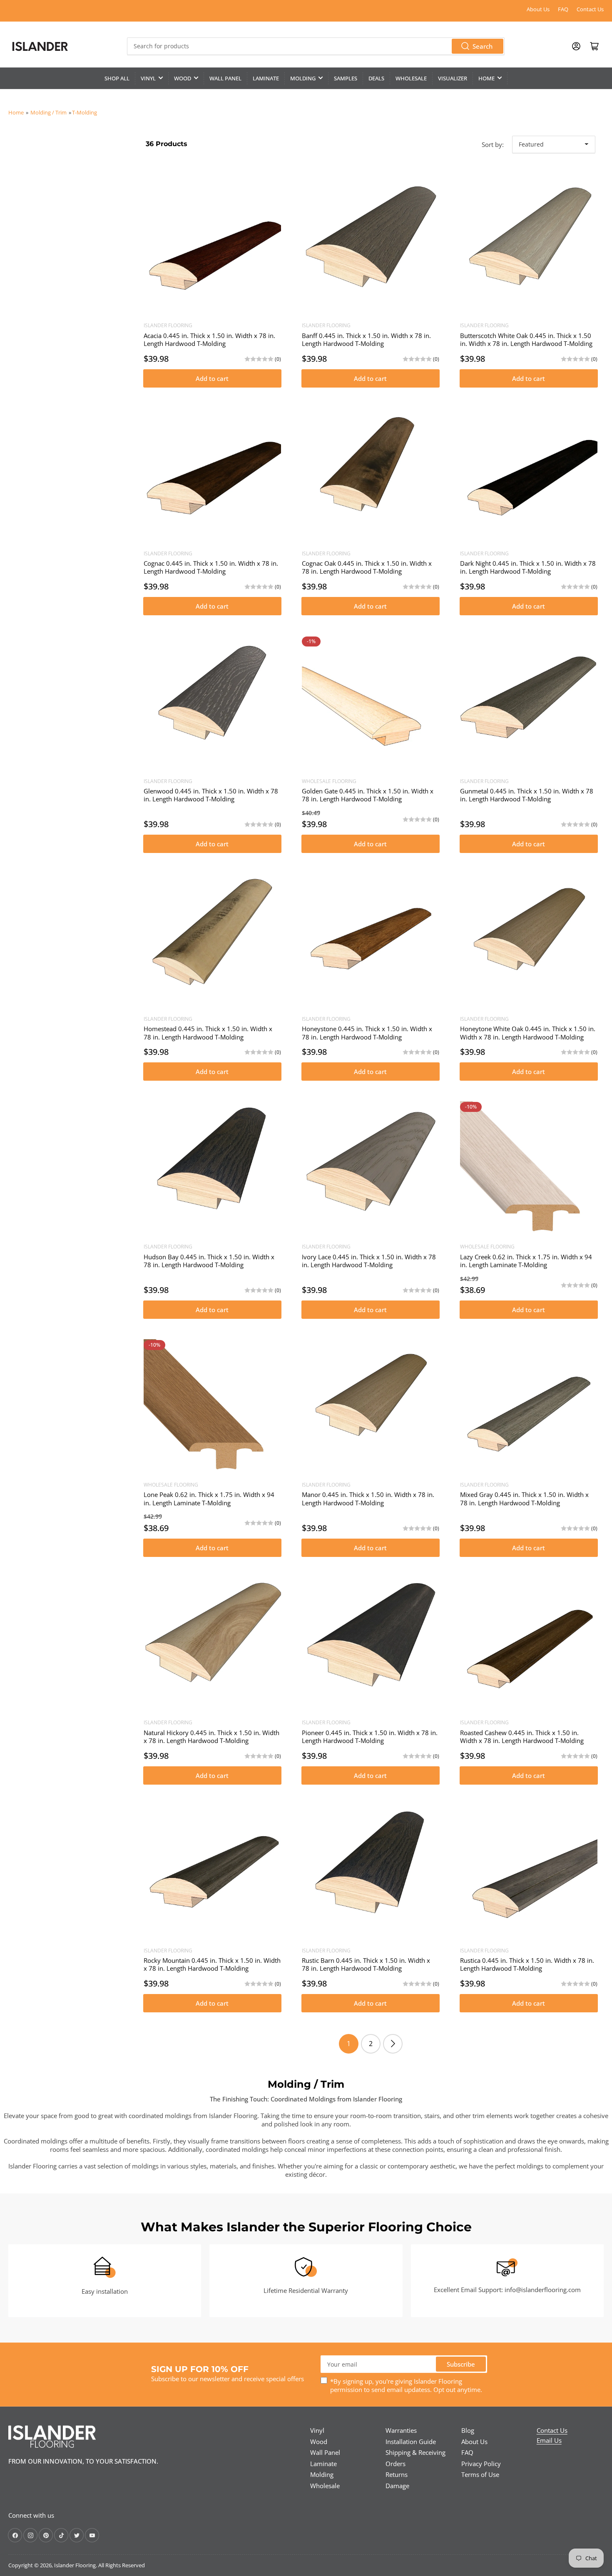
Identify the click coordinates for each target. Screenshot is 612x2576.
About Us (538, 9)
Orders (396, 2464)
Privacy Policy (481, 2464)
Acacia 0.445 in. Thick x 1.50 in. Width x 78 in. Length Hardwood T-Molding (209, 340)
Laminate (266, 78)
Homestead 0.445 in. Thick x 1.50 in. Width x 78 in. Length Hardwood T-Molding (208, 1033)
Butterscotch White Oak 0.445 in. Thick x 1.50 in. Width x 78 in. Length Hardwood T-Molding (526, 340)
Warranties (401, 2430)
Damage (397, 2486)
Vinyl (148, 78)
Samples (346, 78)
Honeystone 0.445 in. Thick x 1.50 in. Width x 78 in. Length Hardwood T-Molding (367, 1033)
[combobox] (316, 46)
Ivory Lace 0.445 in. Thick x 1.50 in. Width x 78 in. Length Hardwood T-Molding (369, 1261)
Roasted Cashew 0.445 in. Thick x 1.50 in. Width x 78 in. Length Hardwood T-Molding (522, 1737)
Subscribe (461, 2364)
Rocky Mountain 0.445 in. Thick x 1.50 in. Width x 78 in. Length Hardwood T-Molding (212, 1964)
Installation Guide (411, 2442)
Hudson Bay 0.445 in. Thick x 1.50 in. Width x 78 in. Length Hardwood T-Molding (209, 1261)
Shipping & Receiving (415, 2452)
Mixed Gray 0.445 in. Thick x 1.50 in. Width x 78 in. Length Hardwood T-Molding (524, 1499)
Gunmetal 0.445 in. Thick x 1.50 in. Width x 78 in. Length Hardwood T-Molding (527, 795)
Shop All (117, 78)
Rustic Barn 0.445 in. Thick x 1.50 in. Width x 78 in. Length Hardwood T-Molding (366, 1964)
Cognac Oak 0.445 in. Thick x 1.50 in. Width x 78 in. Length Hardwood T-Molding (367, 567)
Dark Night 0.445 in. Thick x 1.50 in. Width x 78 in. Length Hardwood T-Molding (528, 567)
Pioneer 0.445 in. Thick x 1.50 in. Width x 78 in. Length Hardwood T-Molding (370, 1737)
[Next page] (393, 2044)
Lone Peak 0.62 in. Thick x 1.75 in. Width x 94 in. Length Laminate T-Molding (209, 1499)
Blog (468, 2430)
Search (483, 46)
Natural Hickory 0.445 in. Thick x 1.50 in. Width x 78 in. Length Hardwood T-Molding (211, 1737)
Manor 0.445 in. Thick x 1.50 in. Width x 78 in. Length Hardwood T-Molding (368, 1499)
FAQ (563, 9)
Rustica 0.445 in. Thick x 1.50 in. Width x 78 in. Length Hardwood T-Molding (527, 1964)
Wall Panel (225, 78)
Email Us (549, 2440)
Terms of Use (480, 2474)
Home (486, 78)
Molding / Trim (49, 112)
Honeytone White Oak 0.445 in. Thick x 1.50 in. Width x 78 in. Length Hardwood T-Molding (528, 1033)
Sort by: (493, 144)
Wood (183, 78)
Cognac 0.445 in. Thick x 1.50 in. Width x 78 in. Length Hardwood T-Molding (211, 567)
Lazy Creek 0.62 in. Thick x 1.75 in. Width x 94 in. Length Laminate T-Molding (526, 1261)
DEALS (376, 78)
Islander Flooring (168, 325)
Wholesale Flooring (329, 781)
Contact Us (590, 9)
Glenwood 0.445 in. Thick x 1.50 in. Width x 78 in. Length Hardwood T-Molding (211, 795)
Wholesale (411, 78)
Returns (397, 2474)
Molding (303, 78)
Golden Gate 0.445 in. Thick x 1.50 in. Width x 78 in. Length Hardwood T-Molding (368, 795)
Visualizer (453, 78)
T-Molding (85, 112)
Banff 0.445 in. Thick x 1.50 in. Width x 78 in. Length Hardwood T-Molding (366, 340)
